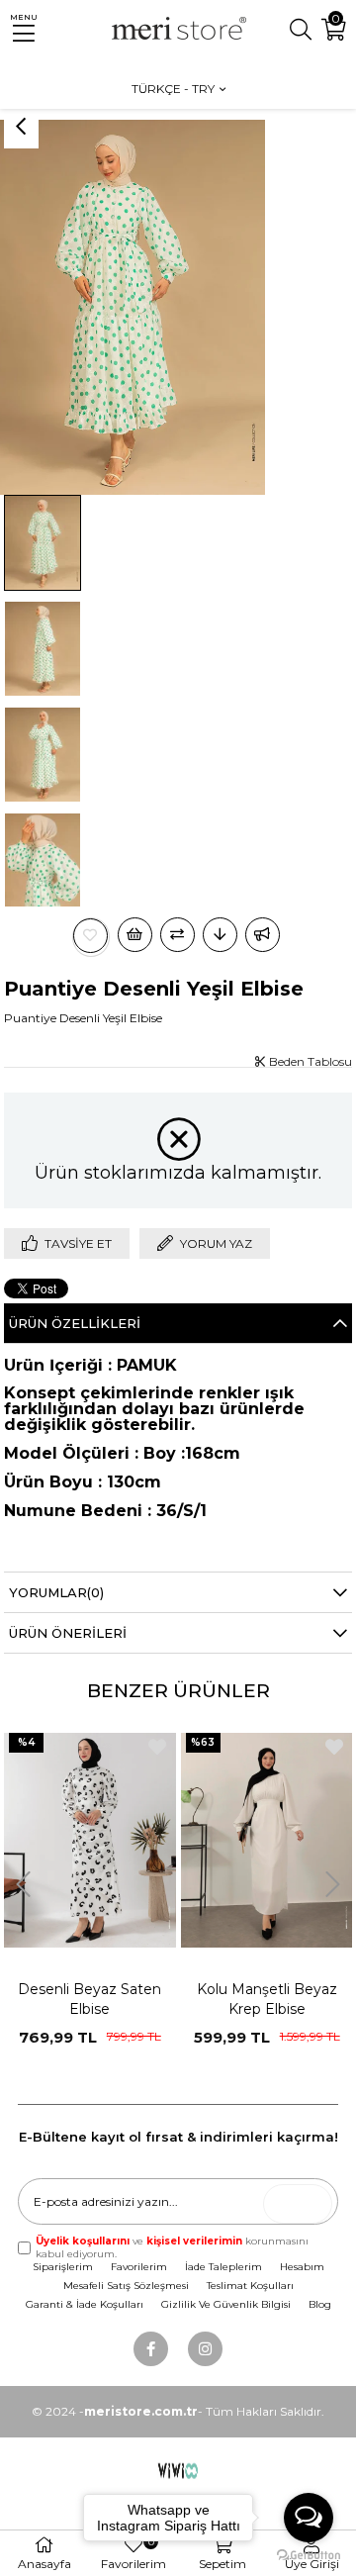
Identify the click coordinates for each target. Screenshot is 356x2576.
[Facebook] (151, 2349)
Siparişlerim (63, 2267)
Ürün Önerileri (68, 1633)
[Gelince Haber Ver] (263, 935)
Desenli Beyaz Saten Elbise (89, 1999)
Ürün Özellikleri (75, 1323)
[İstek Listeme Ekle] (135, 935)
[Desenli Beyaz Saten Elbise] (90, 1841)
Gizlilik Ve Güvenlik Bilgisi (226, 2304)
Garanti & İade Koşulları (85, 2304)
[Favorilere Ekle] (91, 936)
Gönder (303, 2204)
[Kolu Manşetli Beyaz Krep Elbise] (267, 1841)
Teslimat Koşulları (250, 2286)
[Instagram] (205, 2349)
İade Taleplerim (223, 2267)
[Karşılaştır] (178, 935)
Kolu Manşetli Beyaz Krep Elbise (267, 1999)
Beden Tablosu (309, 1061)
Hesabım (302, 2267)
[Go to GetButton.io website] (309, 2556)
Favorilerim (139, 2267)
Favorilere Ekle (157, 1747)
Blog (320, 2304)
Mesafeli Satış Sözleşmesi (126, 2286)
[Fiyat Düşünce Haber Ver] (220, 935)
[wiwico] (178, 2470)
